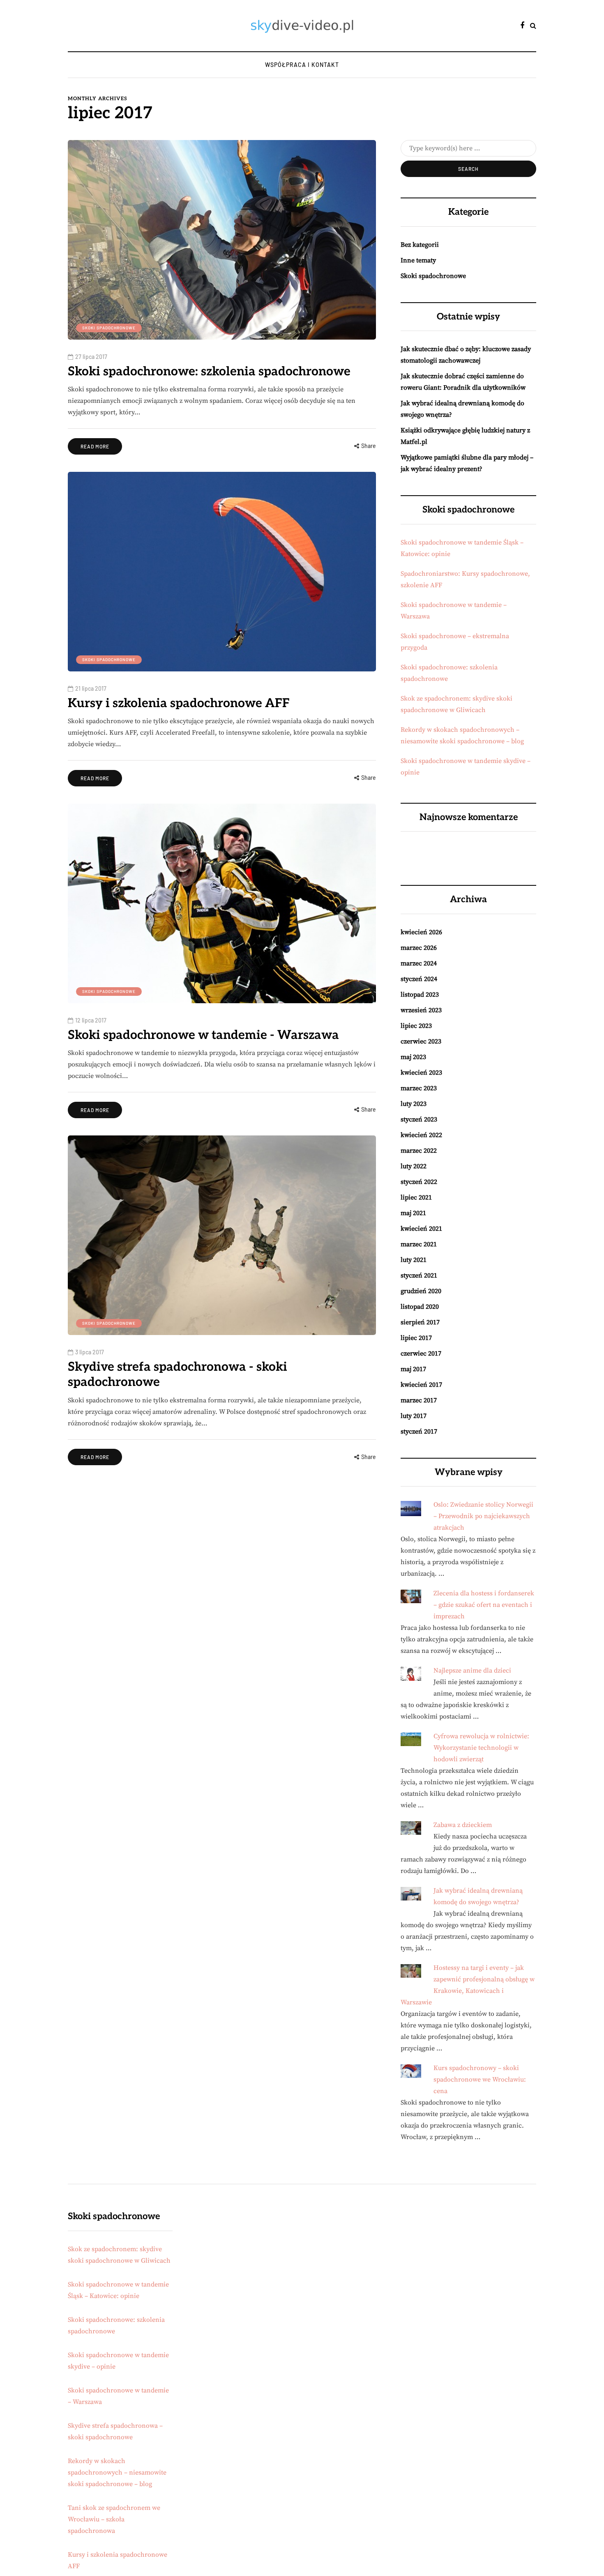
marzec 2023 (419, 1088)
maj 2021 (413, 1213)
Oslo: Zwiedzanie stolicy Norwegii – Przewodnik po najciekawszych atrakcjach (483, 1516)
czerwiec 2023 (421, 1041)
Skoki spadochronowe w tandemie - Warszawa (203, 1035)
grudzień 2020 (421, 1291)
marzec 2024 (419, 963)
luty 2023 (414, 1104)
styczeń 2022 (419, 1182)
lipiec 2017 (416, 1338)
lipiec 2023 (416, 1026)
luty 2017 (414, 1416)
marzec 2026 (419, 948)
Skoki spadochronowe (109, 328)
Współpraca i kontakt (302, 65)
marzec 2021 (419, 1244)
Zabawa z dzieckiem (463, 1825)
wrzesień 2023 (421, 1010)
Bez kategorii (420, 245)
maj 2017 (413, 1369)
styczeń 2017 (419, 1432)
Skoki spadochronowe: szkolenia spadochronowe (209, 372)
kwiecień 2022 (421, 1135)
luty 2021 (414, 1260)
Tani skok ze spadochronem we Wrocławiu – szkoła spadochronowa (114, 2519)
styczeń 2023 (419, 1119)
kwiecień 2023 (421, 1073)
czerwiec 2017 (421, 1353)
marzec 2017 (419, 1400)
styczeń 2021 (419, 1275)
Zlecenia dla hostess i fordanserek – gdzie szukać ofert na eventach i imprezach (484, 1605)
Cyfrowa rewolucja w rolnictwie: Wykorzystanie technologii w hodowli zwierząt (481, 1748)
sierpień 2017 (420, 1322)
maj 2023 (413, 1057)
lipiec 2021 (416, 1197)
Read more (95, 446)
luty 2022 (414, 1166)
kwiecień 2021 (421, 1229)
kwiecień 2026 (421, 932)
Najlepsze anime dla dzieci (472, 1671)
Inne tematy (418, 260)
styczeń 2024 (419, 979)
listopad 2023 (420, 995)
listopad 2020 (420, 1307)
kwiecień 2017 (421, 1385)
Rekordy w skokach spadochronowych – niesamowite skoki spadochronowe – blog (117, 2473)
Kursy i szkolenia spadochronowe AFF (179, 703)
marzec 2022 (419, 1151)
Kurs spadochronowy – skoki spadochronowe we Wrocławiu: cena (480, 2080)
